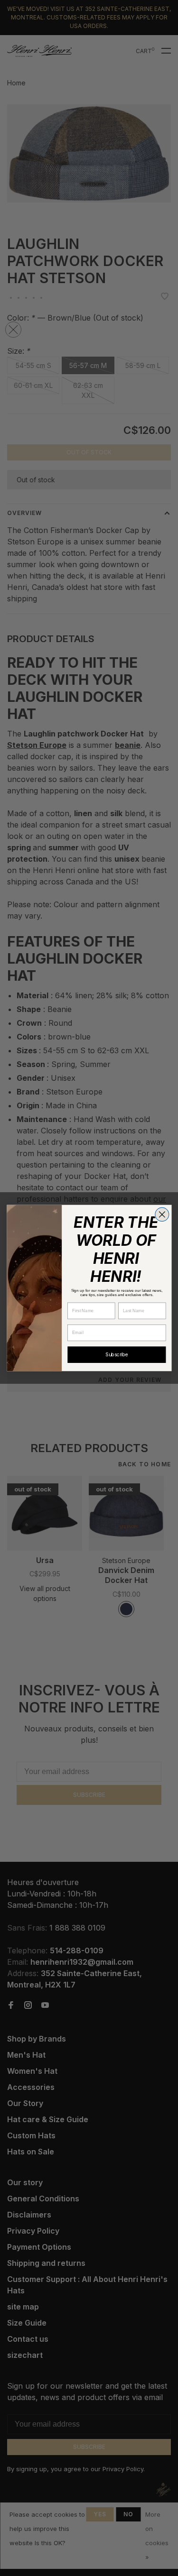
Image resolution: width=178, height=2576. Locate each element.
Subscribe (117, 1354)
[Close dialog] (162, 1214)
